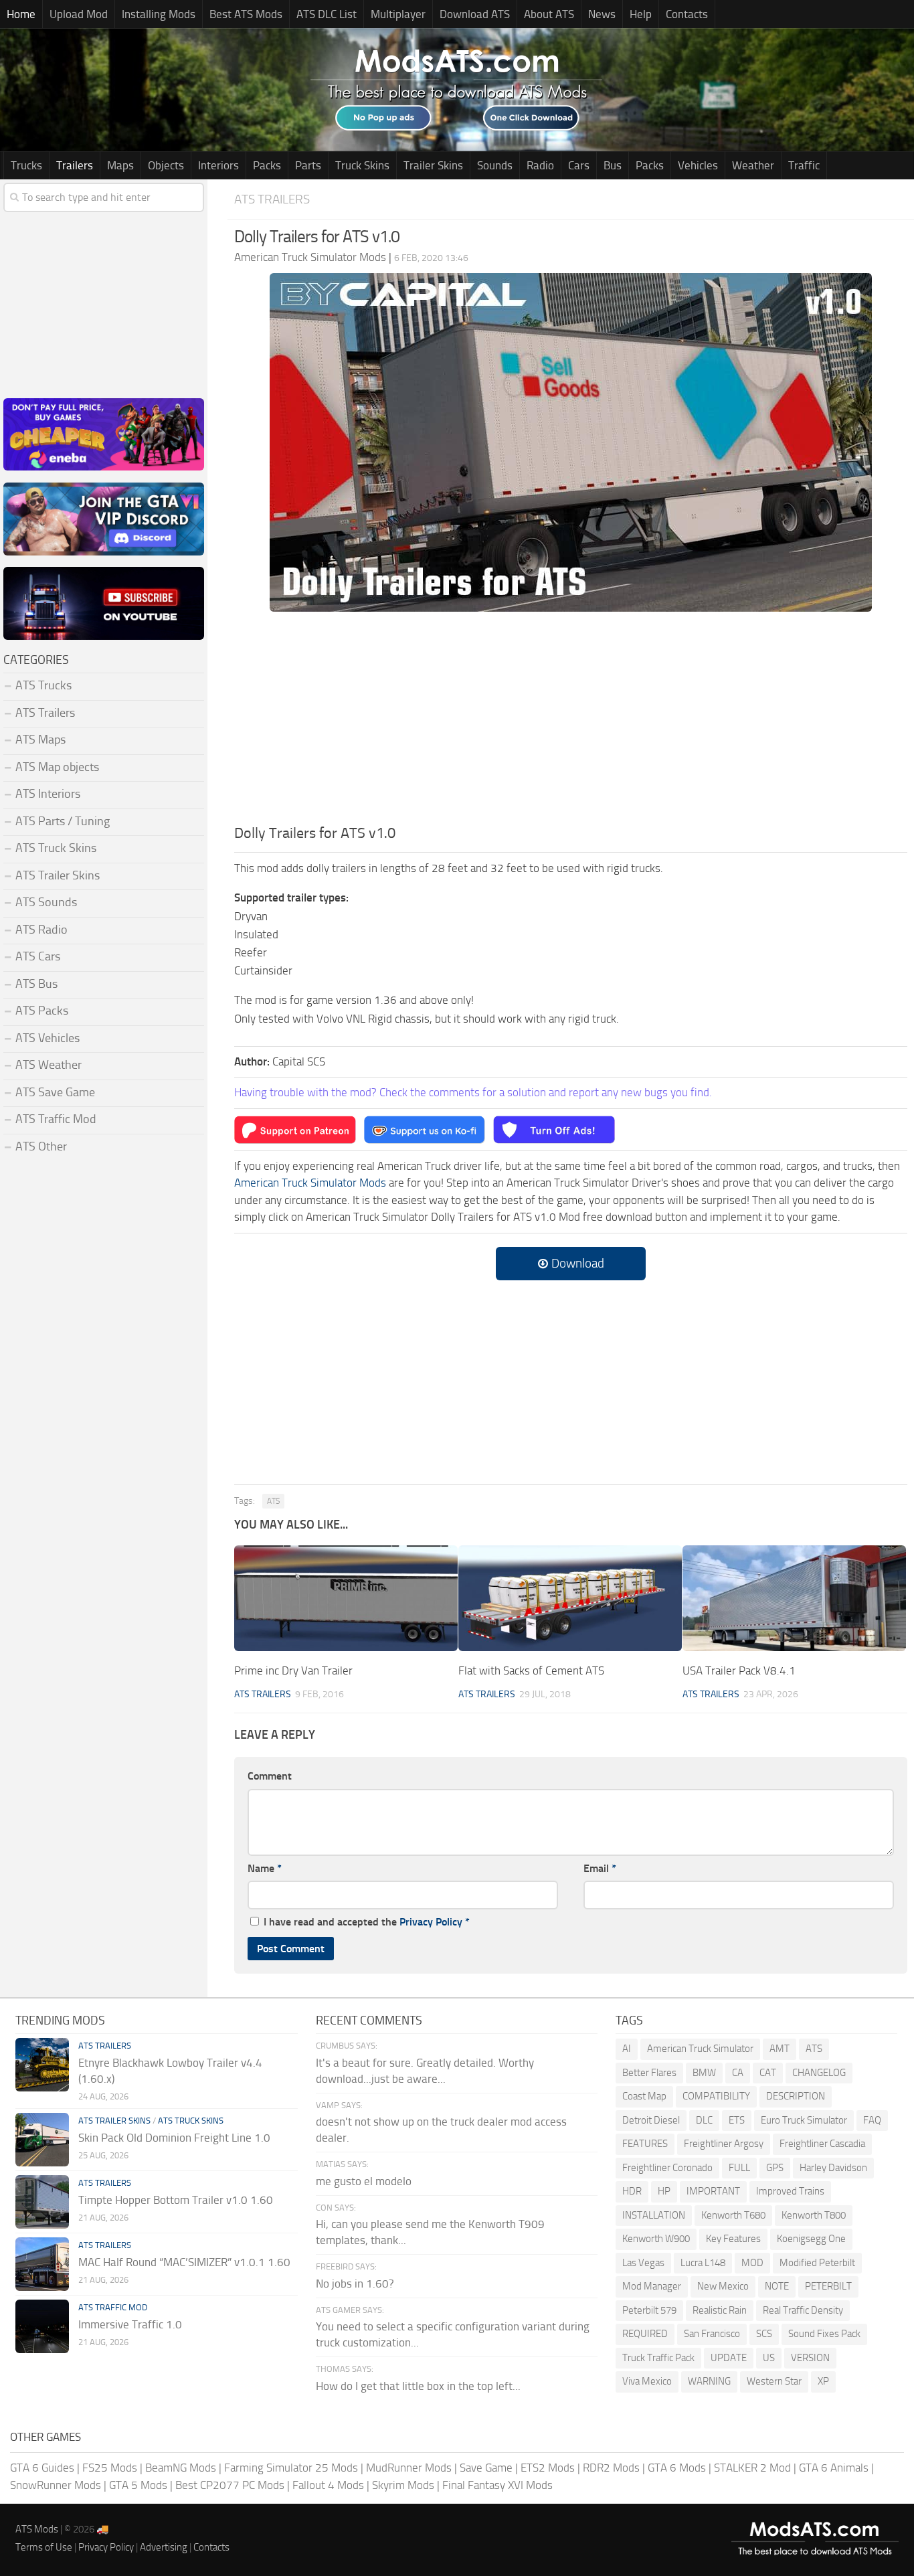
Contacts (687, 14)
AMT (780, 2049)
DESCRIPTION (796, 2096)
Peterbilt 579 (649, 2310)
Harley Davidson (833, 2168)
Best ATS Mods (246, 14)
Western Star (774, 2381)
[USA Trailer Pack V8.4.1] (794, 1598)
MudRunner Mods (409, 2468)
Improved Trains (790, 2191)
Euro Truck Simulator (804, 2120)
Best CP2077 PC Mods (230, 2485)
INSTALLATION (654, 2215)
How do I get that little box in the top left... (418, 2386)
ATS (273, 1501)
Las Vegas (643, 2263)
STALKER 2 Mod (752, 2468)
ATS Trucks (43, 685)
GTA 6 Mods (677, 2468)
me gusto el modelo (364, 2181)
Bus (613, 165)
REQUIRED (645, 2334)
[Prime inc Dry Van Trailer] (346, 1598)
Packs (267, 165)
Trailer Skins (433, 165)
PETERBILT (828, 2286)
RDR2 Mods (611, 2468)
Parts (308, 165)
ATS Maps (40, 740)
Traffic (804, 165)
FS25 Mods (110, 2468)
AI (627, 2049)
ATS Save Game (55, 1092)
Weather (753, 165)
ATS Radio (41, 930)
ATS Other (41, 1146)
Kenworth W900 (656, 2239)
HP (664, 2191)
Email (600, 1868)
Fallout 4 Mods (328, 2485)
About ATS (549, 14)
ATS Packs (42, 1011)
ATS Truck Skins (56, 848)
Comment (270, 1776)
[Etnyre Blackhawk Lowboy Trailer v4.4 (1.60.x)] (42, 2065)
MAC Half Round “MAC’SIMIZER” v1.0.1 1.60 (184, 2262)
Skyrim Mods (403, 2485)
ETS (737, 2120)
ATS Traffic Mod (56, 1119)
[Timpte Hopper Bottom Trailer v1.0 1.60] (42, 2202)
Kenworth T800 (814, 2215)
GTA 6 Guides (42, 2468)
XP (823, 2381)
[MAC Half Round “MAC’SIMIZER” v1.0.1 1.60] (42, 2264)
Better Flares (649, 2073)
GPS (775, 2168)
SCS (764, 2334)
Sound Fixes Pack (824, 2334)
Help (641, 14)
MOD (752, 2263)
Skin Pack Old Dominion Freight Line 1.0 (174, 2138)
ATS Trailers (272, 199)
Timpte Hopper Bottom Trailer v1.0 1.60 (176, 2200)
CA (738, 2073)
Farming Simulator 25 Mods (291, 2468)
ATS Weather (49, 1065)
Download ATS (475, 14)
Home (21, 14)
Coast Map (644, 2096)
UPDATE (729, 2358)
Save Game (486, 2468)
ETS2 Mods (548, 2468)
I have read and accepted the (367, 1922)
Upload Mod (79, 14)
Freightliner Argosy (724, 2144)
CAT (768, 2073)
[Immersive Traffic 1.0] (42, 2326)
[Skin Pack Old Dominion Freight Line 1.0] (42, 2140)
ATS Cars (38, 956)
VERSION (810, 2358)
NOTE (777, 2286)
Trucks (26, 165)
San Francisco (712, 2334)
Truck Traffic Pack (658, 2358)
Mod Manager (652, 2286)
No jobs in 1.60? (355, 2284)
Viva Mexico (647, 2381)
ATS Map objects (57, 767)
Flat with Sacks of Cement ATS (531, 1670)
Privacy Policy (431, 1922)
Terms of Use (44, 2547)
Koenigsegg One (811, 2239)
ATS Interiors (48, 794)
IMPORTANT (713, 2191)
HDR (632, 2191)
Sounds (495, 165)
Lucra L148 (703, 2263)
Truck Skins (362, 165)
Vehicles (698, 165)
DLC (704, 2120)
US (769, 2358)
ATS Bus (36, 984)
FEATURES (645, 2144)
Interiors (218, 165)
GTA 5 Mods (138, 2485)
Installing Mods (159, 14)
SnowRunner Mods (56, 2485)
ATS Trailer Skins (58, 875)
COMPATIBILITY (716, 2096)
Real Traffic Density (803, 2310)
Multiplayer (398, 14)
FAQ (872, 2120)
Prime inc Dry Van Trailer (293, 1670)
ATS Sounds (46, 902)
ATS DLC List (327, 14)
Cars (579, 165)
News (602, 14)
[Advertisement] (571, 722)
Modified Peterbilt (817, 2263)
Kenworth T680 (733, 2215)
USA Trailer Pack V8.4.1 (739, 1670)
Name (265, 1868)
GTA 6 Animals (834, 2468)
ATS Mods (37, 2529)
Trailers (75, 165)
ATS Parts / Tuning (63, 821)
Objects (166, 165)
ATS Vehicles (48, 1038)
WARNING (709, 2381)
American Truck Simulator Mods (310, 1183)
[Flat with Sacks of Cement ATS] (570, 1598)
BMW (704, 2073)
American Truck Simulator (700, 2049)
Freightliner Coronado (667, 2168)
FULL (739, 2168)
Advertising (164, 2547)
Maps (120, 165)
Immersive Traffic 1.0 (130, 2324)
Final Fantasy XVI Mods (497, 2485)
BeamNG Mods (181, 2468)
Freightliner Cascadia (822, 2144)
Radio (540, 165)
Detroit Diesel (651, 2120)
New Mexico (723, 2286)
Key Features (733, 2239)
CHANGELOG (819, 2073)
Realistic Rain (720, 2310)
